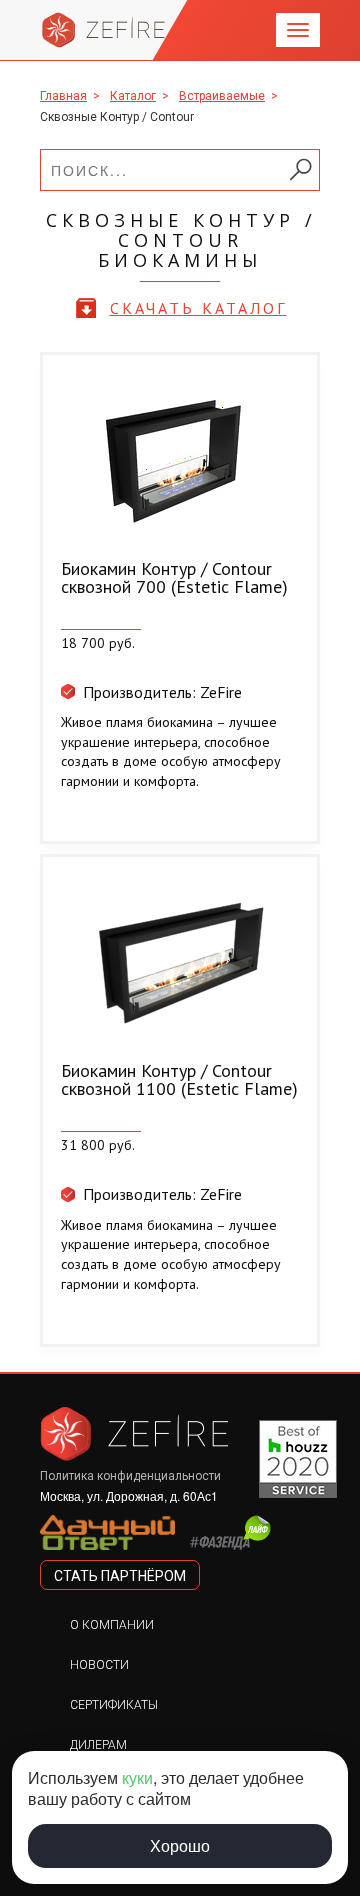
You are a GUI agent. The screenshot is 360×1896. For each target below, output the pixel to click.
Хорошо (180, 1845)
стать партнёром (120, 1576)
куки (137, 1777)
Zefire (104, 30)
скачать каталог (198, 308)
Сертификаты (114, 1705)
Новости (99, 1665)
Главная (63, 96)
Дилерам (98, 1745)
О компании (112, 1625)
